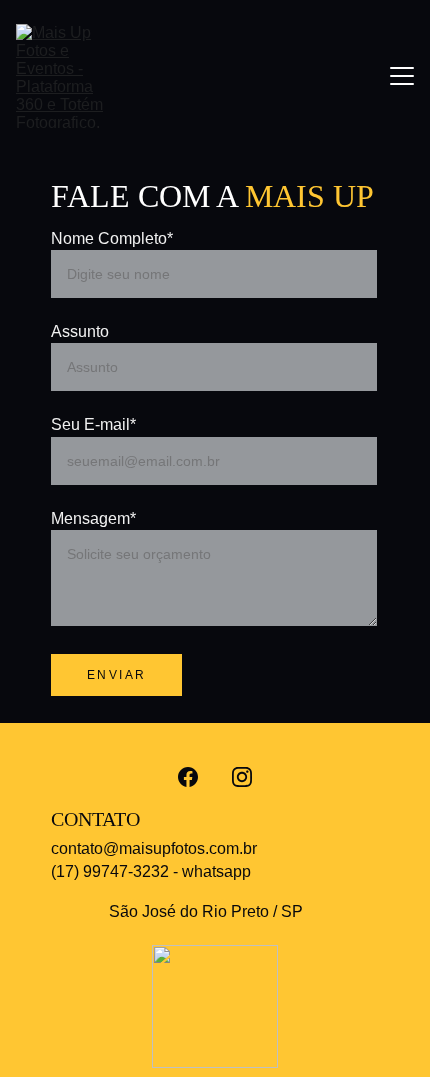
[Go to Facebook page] (188, 777)
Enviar (116, 675)
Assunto (80, 331)
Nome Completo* (112, 238)
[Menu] (402, 76)
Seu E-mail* (93, 424)
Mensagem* (93, 518)
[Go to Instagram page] (242, 777)
